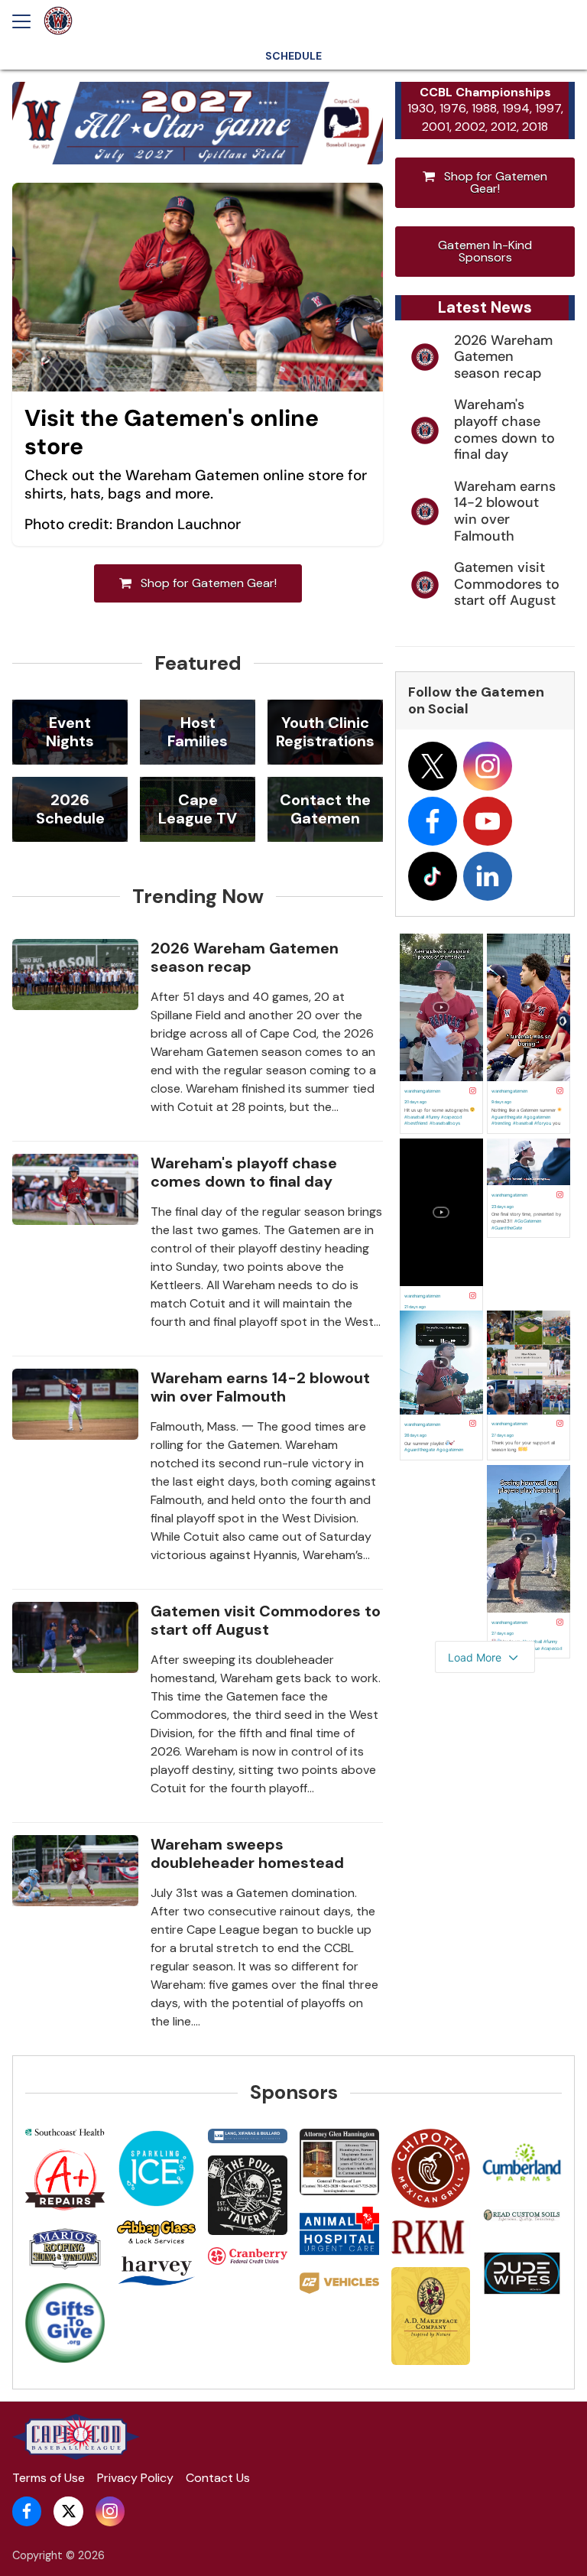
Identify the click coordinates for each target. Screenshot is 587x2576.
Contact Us (218, 2478)
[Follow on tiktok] (433, 876)
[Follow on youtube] (488, 821)
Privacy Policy (135, 2478)
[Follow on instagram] (488, 766)
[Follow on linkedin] (488, 876)
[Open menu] (28, 21)
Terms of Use (49, 2478)
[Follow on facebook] (433, 821)
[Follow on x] (433, 766)
